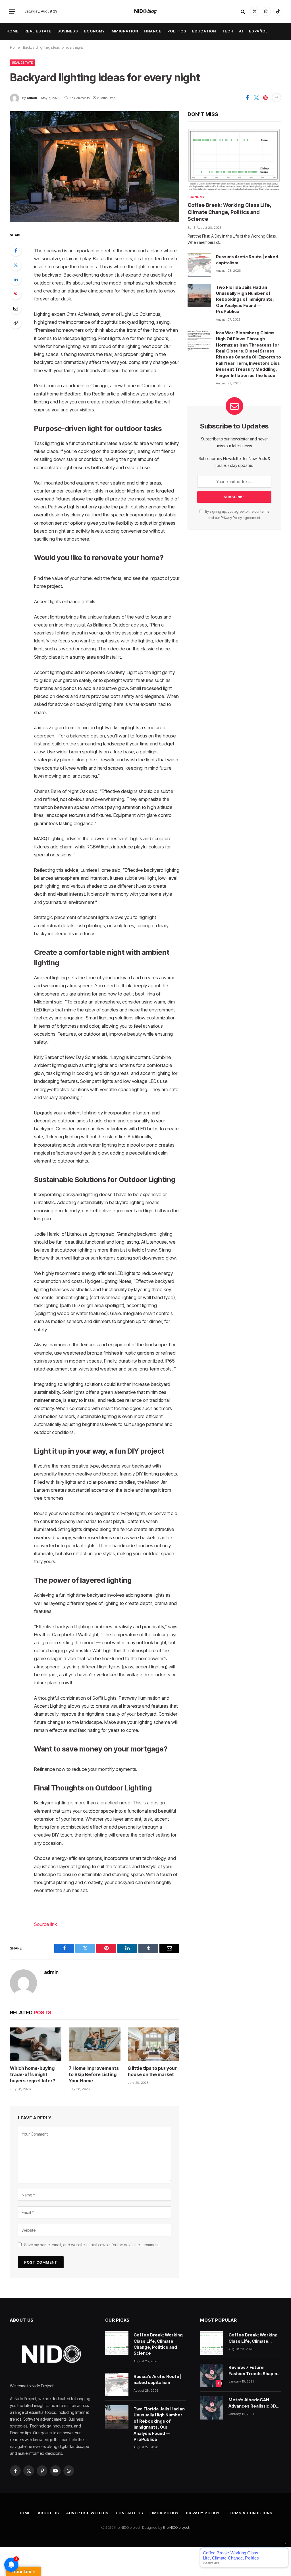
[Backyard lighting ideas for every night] (95, 167)
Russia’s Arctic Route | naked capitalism (247, 260)
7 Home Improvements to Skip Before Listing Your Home (94, 2074)
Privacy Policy (231, 518)
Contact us (129, 2513)
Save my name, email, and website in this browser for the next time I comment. (92, 2245)
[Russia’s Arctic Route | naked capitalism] (199, 265)
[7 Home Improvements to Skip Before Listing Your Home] (94, 2044)
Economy (94, 31)
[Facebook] (16, 250)
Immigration (124, 31)
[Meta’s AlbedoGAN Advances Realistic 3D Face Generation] (212, 2408)
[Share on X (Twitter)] (256, 98)
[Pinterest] (16, 294)
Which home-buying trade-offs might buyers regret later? (33, 2074)
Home (13, 31)
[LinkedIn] (16, 279)
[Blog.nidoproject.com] (146, 11)
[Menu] (12, 11)
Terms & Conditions (249, 2513)
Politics (177, 31)
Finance (153, 31)
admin (32, 98)
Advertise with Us (87, 2513)
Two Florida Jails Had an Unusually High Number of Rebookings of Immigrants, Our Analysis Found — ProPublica (245, 299)
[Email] (16, 308)
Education (204, 31)
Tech (228, 31)
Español (258, 31)
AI (241, 31)
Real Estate (38, 31)
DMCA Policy (165, 2513)
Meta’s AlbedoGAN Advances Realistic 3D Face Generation (252, 2403)
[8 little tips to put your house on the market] (154, 2044)
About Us (48, 2513)
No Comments (79, 98)
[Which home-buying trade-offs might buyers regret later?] (36, 2044)
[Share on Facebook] (247, 98)
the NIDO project (176, 2527)
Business (68, 31)
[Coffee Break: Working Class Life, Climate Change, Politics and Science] (234, 160)
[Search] (243, 12)
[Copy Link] (16, 323)
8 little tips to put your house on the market (152, 2071)
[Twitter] (16, 265)
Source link (45, 1924)
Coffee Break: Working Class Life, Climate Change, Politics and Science (229, 212)
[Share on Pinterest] (265, 98)
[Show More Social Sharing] (277, 98)
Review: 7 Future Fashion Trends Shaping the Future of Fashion (254, 2371)
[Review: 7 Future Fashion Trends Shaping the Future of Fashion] (212, 2375)
